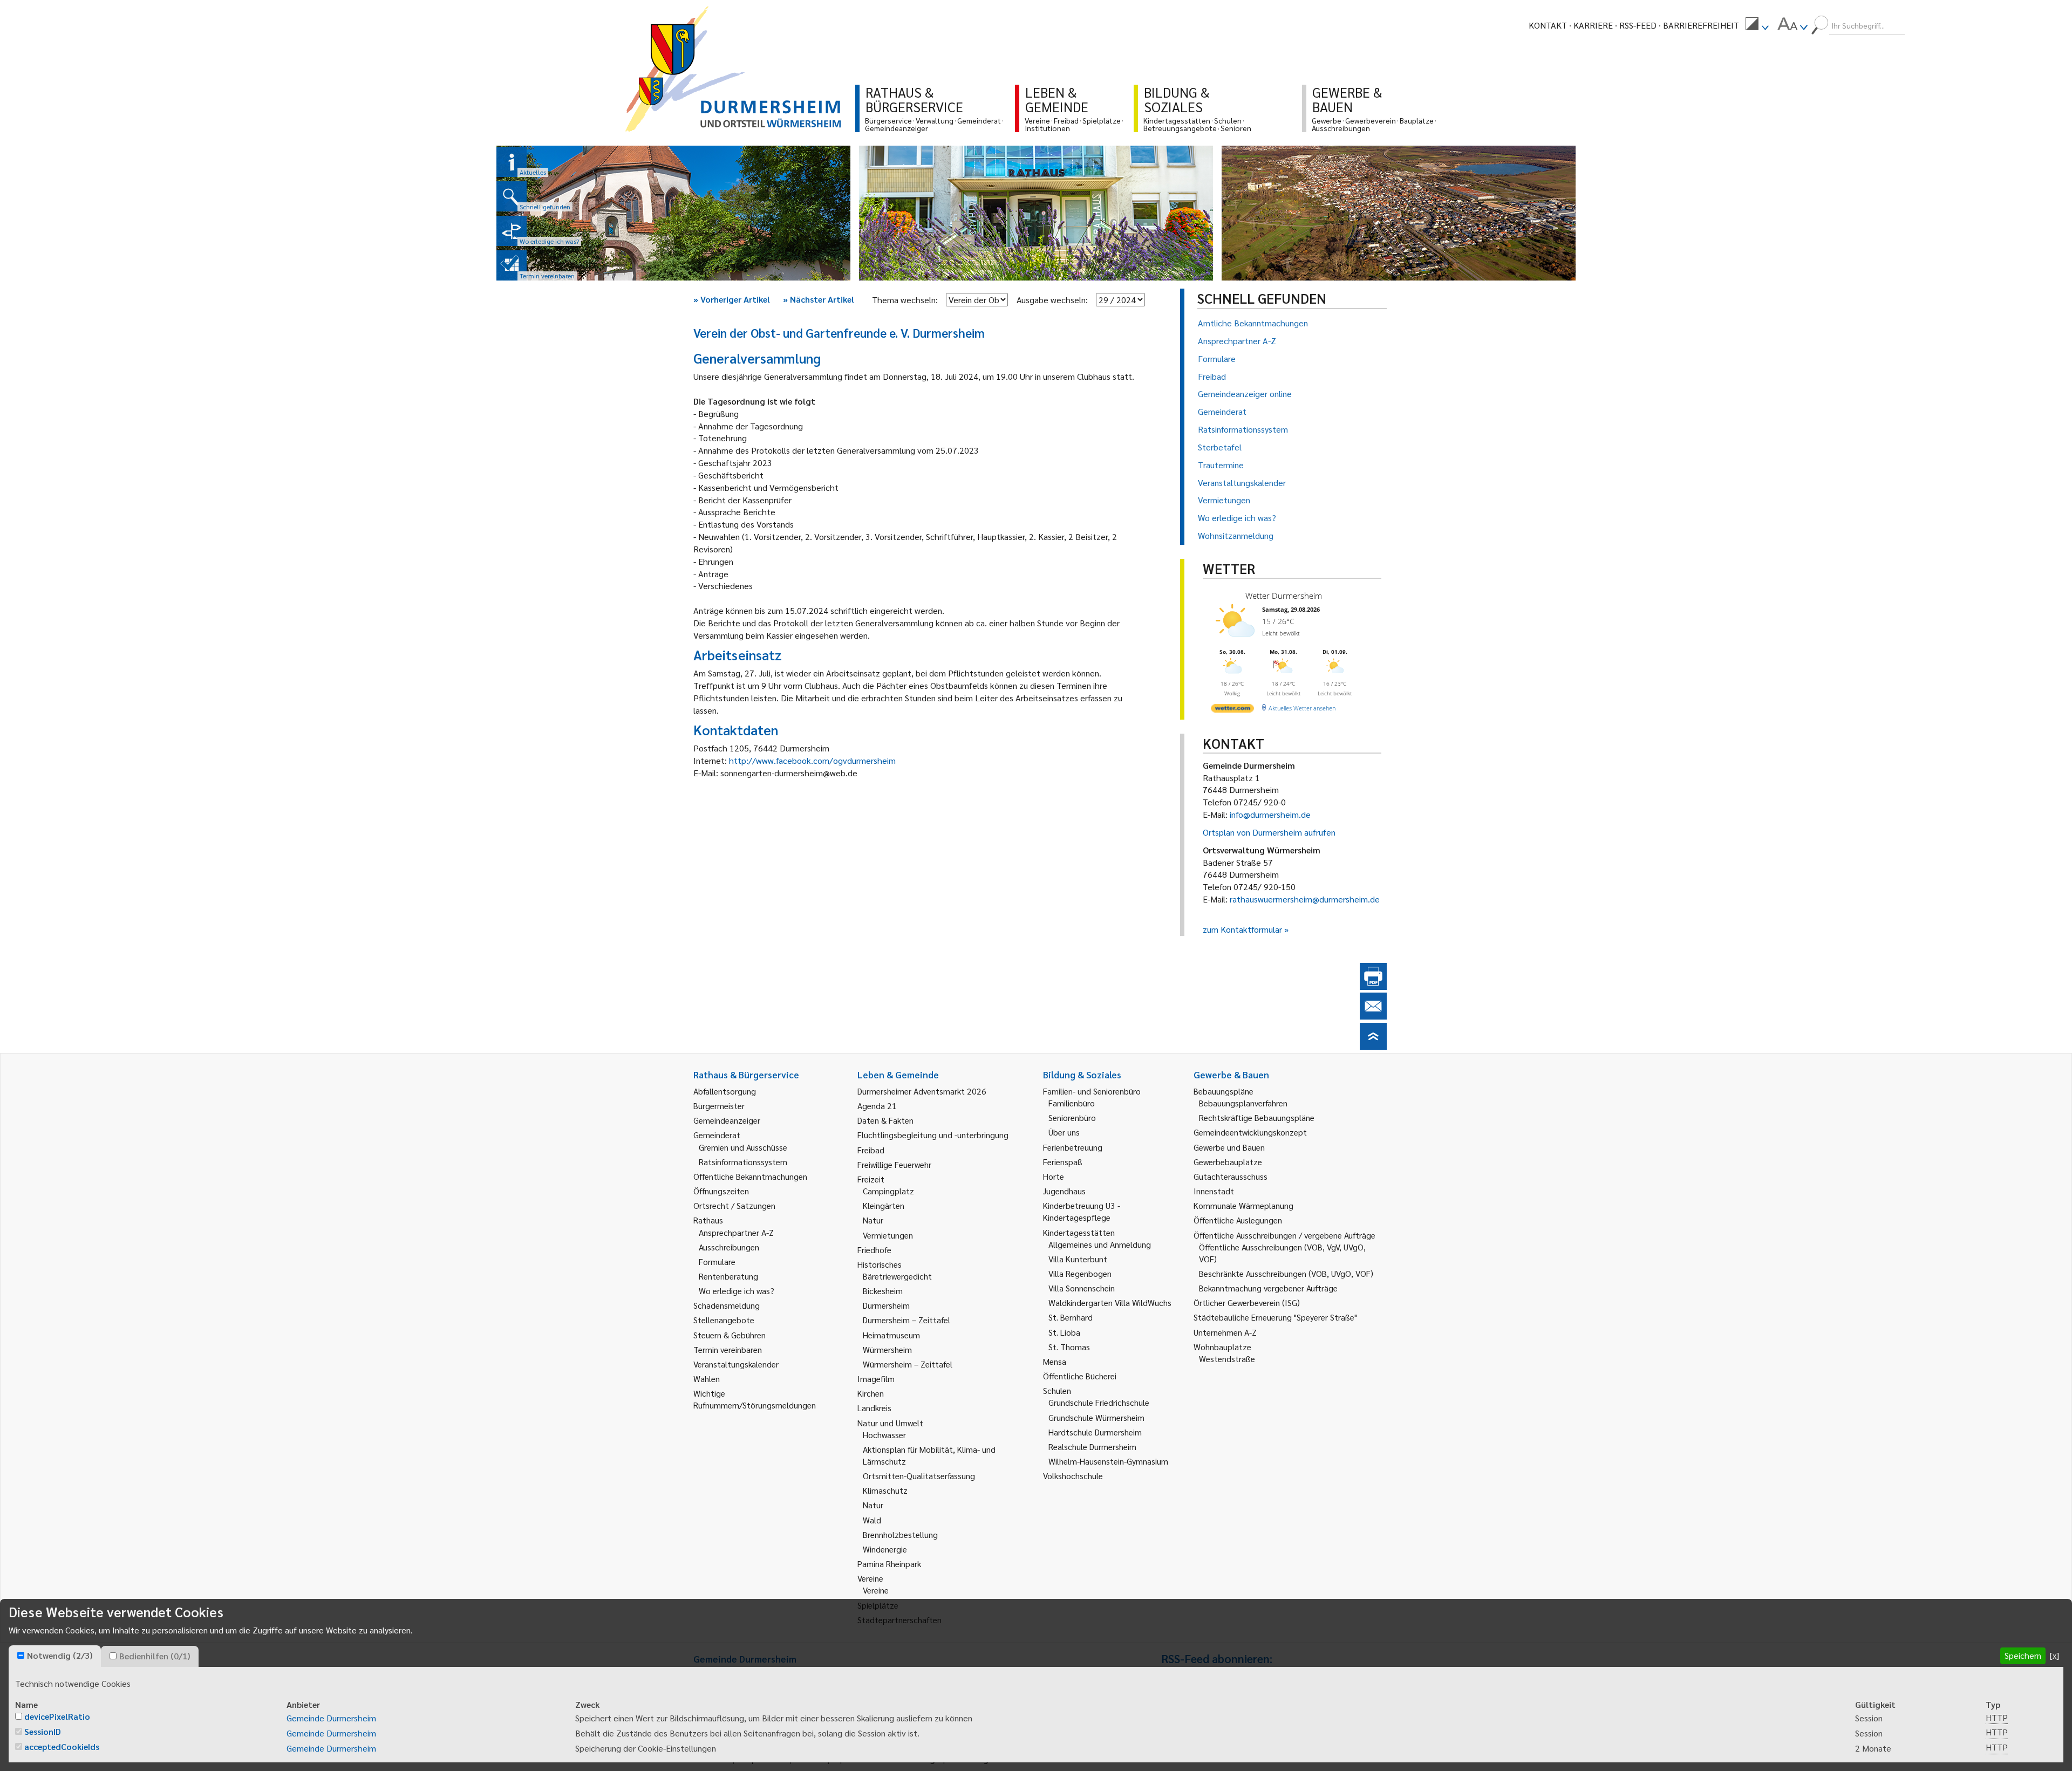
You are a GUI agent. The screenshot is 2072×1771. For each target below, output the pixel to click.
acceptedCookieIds (62, 1746)
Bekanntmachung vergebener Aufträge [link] (1268, 1288)
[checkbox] (21, 1655)
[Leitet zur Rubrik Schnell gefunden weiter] (512, 196)
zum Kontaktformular (1242, 929)
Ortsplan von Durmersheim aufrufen (1269, 832)
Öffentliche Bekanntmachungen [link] (750, 1176)
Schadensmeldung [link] (727, 1305)
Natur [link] (873, 1220)
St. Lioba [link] (1064, 1332)
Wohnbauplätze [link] (1222, 1347)
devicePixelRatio (57, 1716)
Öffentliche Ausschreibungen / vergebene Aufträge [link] (1284, 1235)
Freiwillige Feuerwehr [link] (894, 1164)
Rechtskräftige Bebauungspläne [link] (1257, 1117)
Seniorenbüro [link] (1072, 1117)
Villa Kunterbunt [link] (1078, 1259)
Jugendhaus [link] (1064, 1191)
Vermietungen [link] (888, 1235)
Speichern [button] (2023, 1655)
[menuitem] (1757, 25)
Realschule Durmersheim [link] (1092, 1447)
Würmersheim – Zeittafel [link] (908, 1364)
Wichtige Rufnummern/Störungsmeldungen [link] (755, 1399)
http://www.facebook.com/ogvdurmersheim (812, 760)
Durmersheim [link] (886, 1305)
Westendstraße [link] (1227, 1359)
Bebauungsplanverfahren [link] (1243, 1103)
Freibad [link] (871, 1150)
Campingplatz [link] (888, 1191)
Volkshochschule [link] (1073, 1476)
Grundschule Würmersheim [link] (1096, 1417)
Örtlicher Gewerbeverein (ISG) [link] (1247, 1302)
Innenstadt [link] (1214, 1191)
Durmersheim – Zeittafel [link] (906, 1320)
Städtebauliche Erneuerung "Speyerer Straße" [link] (1275, 1317)
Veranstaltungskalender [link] (736, 1364)
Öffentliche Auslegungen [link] (1238, 1220)
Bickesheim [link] (883, 1291)
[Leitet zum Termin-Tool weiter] (512, 265)
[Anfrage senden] (1373, 1016)
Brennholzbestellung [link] (900, 1534)
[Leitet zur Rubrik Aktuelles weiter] (512, 162)
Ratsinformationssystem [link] (743, 1162)
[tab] (55, 1656)
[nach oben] (1373, 1046)
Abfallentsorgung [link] (725, 1091)
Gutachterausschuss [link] (1231, 1176)
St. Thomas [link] (1069, 1347)
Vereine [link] (876, 1590)
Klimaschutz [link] (885, 1490)
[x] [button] (2054, 1655)
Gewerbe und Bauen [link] (1229, 1147)
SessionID (43, 1731)
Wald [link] (872, 1520)
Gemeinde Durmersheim (331, 1718)
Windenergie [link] (885, 1549)
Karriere (1593, 25)
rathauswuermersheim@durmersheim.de (1305, 899)
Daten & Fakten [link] (885, 1120)
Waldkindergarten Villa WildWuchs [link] (1110, 1302)
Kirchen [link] (871, 1393)
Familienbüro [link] (1072, 1103)
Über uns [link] (1064, 1132)
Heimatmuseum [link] (891, 1335)
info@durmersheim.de (1270, 814)
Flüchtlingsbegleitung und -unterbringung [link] (933, 1135)
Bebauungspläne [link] (1224, 1091)
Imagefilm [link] (876, 1379)
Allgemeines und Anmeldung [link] (1100, 1244)
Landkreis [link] (874, 1408)
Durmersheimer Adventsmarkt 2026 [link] (922, 1091)
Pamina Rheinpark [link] (889, 1564)
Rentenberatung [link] (728, 1276)
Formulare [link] (717, 1261)
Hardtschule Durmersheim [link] (1095, 1432)
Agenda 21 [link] (877, 1106)
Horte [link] (1054, 1176)
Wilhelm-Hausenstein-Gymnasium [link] (1108, 1461)
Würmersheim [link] (887, 1349)
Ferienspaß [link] (1063, 1162)
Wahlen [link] (707, 1379)
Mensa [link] (1055, 1361)
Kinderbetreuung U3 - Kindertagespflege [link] (1082, 1211)
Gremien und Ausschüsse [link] (743, 1147)
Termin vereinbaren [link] (728, 1349)
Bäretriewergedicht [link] (897, 1276)
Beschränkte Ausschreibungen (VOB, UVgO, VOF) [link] (1286, 1273)
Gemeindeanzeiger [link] (727, 1120)
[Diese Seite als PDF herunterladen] (1373, 986)
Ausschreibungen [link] (729, 1247)
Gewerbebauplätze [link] (1228, 1162)
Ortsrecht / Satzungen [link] (734, 1205)
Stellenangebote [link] (724, 1320)
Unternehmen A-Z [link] (1225, 1332)
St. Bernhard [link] (1071, 1317)
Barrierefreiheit (1701, 25)
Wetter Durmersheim (1284, 596)
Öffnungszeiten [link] (721, 1191)
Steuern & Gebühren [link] (730, 1335)
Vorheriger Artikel (732, 299)
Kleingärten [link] (884, 1205)
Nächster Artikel (819, 299)
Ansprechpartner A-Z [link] (736, 1232)
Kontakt (1548, 25)
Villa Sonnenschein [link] (1082, 1288)
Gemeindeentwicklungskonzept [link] (1250, 1132)
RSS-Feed (1638, 25)
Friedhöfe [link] (874, 1250)
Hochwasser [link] (884, 1435)
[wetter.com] (1232, 710)
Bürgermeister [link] (719, 1106)
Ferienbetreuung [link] (1073, 1147)
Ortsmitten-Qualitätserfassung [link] (919, 1476)
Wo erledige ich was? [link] (737, 1291)
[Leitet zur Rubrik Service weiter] (512, 231)
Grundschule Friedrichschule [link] (1099, 1402)
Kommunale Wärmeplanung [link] (1243, 1205)
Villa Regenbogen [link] (1080, 1273)
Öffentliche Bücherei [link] (1080, 1376)
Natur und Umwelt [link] (890, 1423)
